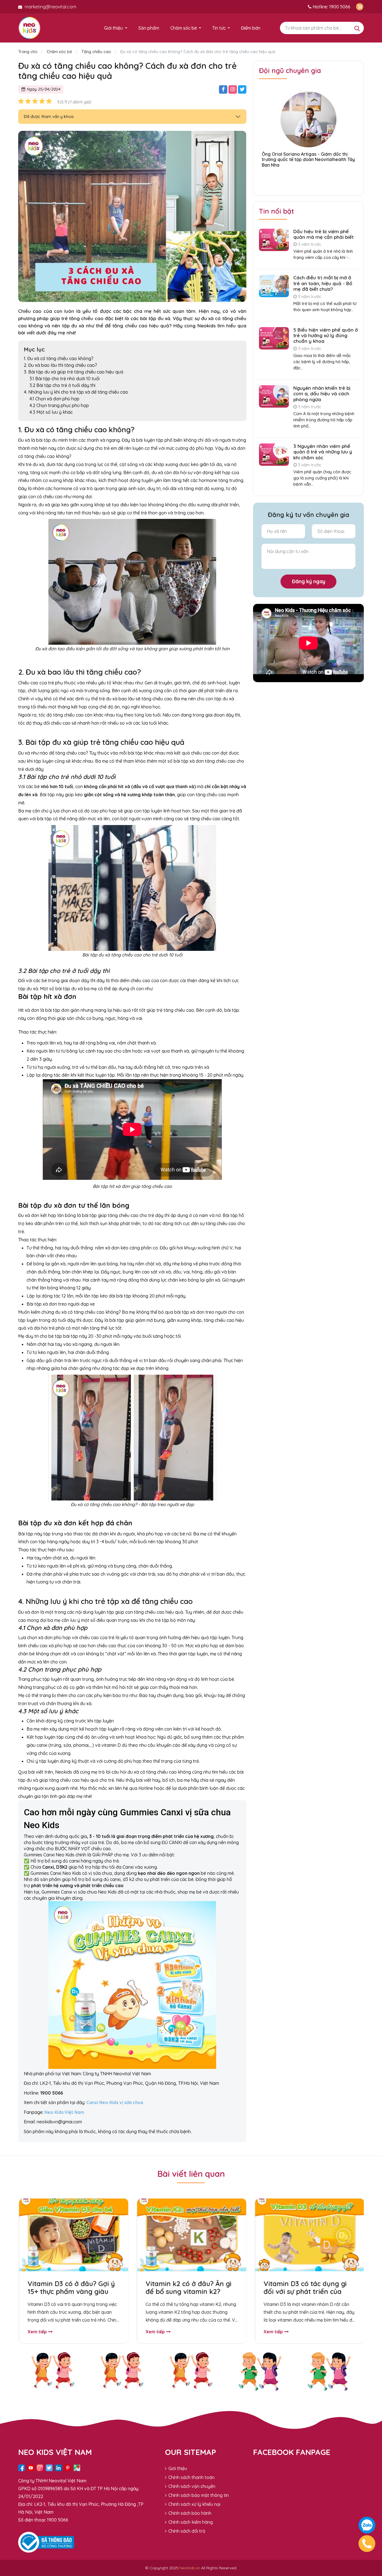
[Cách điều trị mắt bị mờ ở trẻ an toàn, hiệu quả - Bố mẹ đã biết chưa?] (274, 285)
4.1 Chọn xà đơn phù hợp (54, 399)
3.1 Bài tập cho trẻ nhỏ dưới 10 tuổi (64, 379)
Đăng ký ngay (309, 581)
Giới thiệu (113, 28)
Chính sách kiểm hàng (191, 2522)
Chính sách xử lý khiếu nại (194, 2504)
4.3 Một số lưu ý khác (51, 412)
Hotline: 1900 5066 (331, 7)
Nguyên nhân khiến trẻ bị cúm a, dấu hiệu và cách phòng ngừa (322, 394)
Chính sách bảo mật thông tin (199, 2495)
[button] (308, 179)
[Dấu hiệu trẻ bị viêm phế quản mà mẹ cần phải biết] (274, 239)
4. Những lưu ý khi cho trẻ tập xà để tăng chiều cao (76, 392)
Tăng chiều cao (96, 52)
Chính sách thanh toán (191, 2477)
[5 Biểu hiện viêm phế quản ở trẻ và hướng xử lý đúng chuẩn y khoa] (274, 338)
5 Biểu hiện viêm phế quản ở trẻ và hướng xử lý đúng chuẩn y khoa (326, 335)
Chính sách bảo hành (190, 2513)
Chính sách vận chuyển (192, 2486)
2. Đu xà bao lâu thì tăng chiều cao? (60, 365)
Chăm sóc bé (184, 28)
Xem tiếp (36, 2332)
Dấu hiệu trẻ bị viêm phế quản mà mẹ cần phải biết (323, 234)
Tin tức (219, 28)
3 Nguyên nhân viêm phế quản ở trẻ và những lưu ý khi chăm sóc (323, 452)
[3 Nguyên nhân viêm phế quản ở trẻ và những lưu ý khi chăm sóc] (274, 454)
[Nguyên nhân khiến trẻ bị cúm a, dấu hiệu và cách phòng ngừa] (274, 396)
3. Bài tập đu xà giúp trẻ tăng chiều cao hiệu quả (74, 372)
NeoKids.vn (190, 2568)
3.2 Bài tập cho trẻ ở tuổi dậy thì (62, 385)
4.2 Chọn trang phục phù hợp (59, 405)
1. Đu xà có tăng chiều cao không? (59, 358)
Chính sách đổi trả (187, 2531)
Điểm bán (251, 28)
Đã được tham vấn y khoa (49, 116)
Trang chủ (28, 52)
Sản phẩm (149, 28)
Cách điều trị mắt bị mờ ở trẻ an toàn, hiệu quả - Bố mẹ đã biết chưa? (323, 283)
